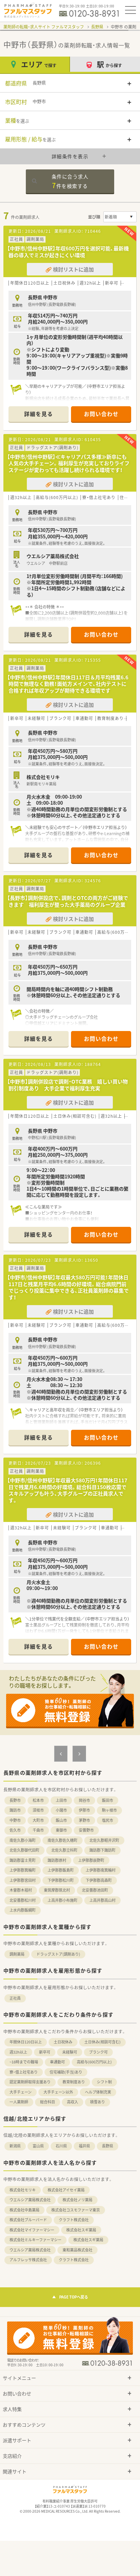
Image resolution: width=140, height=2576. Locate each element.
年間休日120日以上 (26, 2042)
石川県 (61, 2146)
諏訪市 (15, 1810)
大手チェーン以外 (58, 2092)
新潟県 (15, 2146)
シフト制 (104, 2082)
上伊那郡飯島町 (61, 1870)
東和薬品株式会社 (77, 2250)
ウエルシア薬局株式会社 (30, 2200)
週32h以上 (18, 2052)
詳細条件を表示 (70, 156)
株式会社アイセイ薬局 (66, 2190)
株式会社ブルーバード (28, 2220)
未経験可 (70, 2052)
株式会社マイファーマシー (32, 2230)
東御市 (61, 1830)
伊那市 (84, 1810)
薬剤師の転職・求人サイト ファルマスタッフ (44, 27)
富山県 (38, 2146)
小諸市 (61, 1810)
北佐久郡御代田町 (24, 1850)
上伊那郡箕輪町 (23, 1870)
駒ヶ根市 (109, 1810)
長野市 (15, 1800)
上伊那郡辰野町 (91, 1860)
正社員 (15, 1998)
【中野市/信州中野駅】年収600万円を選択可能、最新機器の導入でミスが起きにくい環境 (68, 252)
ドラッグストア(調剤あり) (58, 1954)
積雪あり (98, 2102)
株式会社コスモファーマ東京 (76, 2210)
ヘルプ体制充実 (98, 2092)
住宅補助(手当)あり (66, 2072)
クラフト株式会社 (74, 2220)
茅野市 (84, 1820)
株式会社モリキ (23, 2190)
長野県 (97, 27)
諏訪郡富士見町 (23, 1860)
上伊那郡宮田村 (23, 1880)
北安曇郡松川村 (23, 1900)
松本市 (38, 1800)
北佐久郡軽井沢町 (104, 1840)
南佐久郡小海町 (23, 1840)
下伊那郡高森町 (99, 1880)
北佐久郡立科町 (64, 1850)
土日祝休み (63, 2042)
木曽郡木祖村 (21, 1890)
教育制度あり (74, 2082)
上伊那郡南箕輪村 (101, 1870)
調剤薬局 (17, 1954)
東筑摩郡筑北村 (57, 1890)
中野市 (15, 1820)
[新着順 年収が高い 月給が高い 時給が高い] (120, 217)
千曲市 (38, 1830)
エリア (39, 64)
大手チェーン (21, 2092)
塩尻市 (108, 1820)
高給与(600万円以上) (94, 2062)
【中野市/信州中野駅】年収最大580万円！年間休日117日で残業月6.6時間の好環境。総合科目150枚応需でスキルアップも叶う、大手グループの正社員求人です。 (67, 1490)
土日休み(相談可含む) (102, 2042)
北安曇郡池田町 (95, 1890)
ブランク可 (98, 2052)
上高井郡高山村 (102, 1900)
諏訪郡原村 (57, 1860)
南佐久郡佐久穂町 (63, 1840)
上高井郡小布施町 (63, 1900)
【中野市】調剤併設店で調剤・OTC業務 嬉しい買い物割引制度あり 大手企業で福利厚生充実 (67, 1085)
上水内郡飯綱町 (23, 1910)
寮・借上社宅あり (24, 2072)
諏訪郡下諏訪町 (102, 1850)
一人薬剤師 (19, 2102)
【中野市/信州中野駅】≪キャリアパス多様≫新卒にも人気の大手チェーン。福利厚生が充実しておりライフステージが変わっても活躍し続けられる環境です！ (68, 463)
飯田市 (108, 1800)
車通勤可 (57, 2062)
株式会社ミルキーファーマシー (36, 2240)
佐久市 (15, 1830)
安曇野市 (86, 1830)
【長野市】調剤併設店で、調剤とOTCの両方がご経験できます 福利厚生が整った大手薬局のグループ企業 (68, 901)
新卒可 (45, 2052)
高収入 (73, 2102)
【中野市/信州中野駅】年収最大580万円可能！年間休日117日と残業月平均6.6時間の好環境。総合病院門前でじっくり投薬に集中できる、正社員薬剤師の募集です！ (68, 1287)
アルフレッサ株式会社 (28, 2260)
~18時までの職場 (24, 2062)
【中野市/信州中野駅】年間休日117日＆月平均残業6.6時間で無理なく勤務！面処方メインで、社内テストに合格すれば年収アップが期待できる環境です (68, 684)
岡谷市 (84, 1800)
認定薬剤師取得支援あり (30, 2082)
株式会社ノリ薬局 (77, 2200)
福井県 (84, 2146)
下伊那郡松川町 (61, 1880)
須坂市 (38, 1810)
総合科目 (48, 2102)
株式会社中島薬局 (24, 2210)
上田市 (61, 1800)
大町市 (38, 1820)
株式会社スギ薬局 (81, 2230)
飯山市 (61, 1820)
